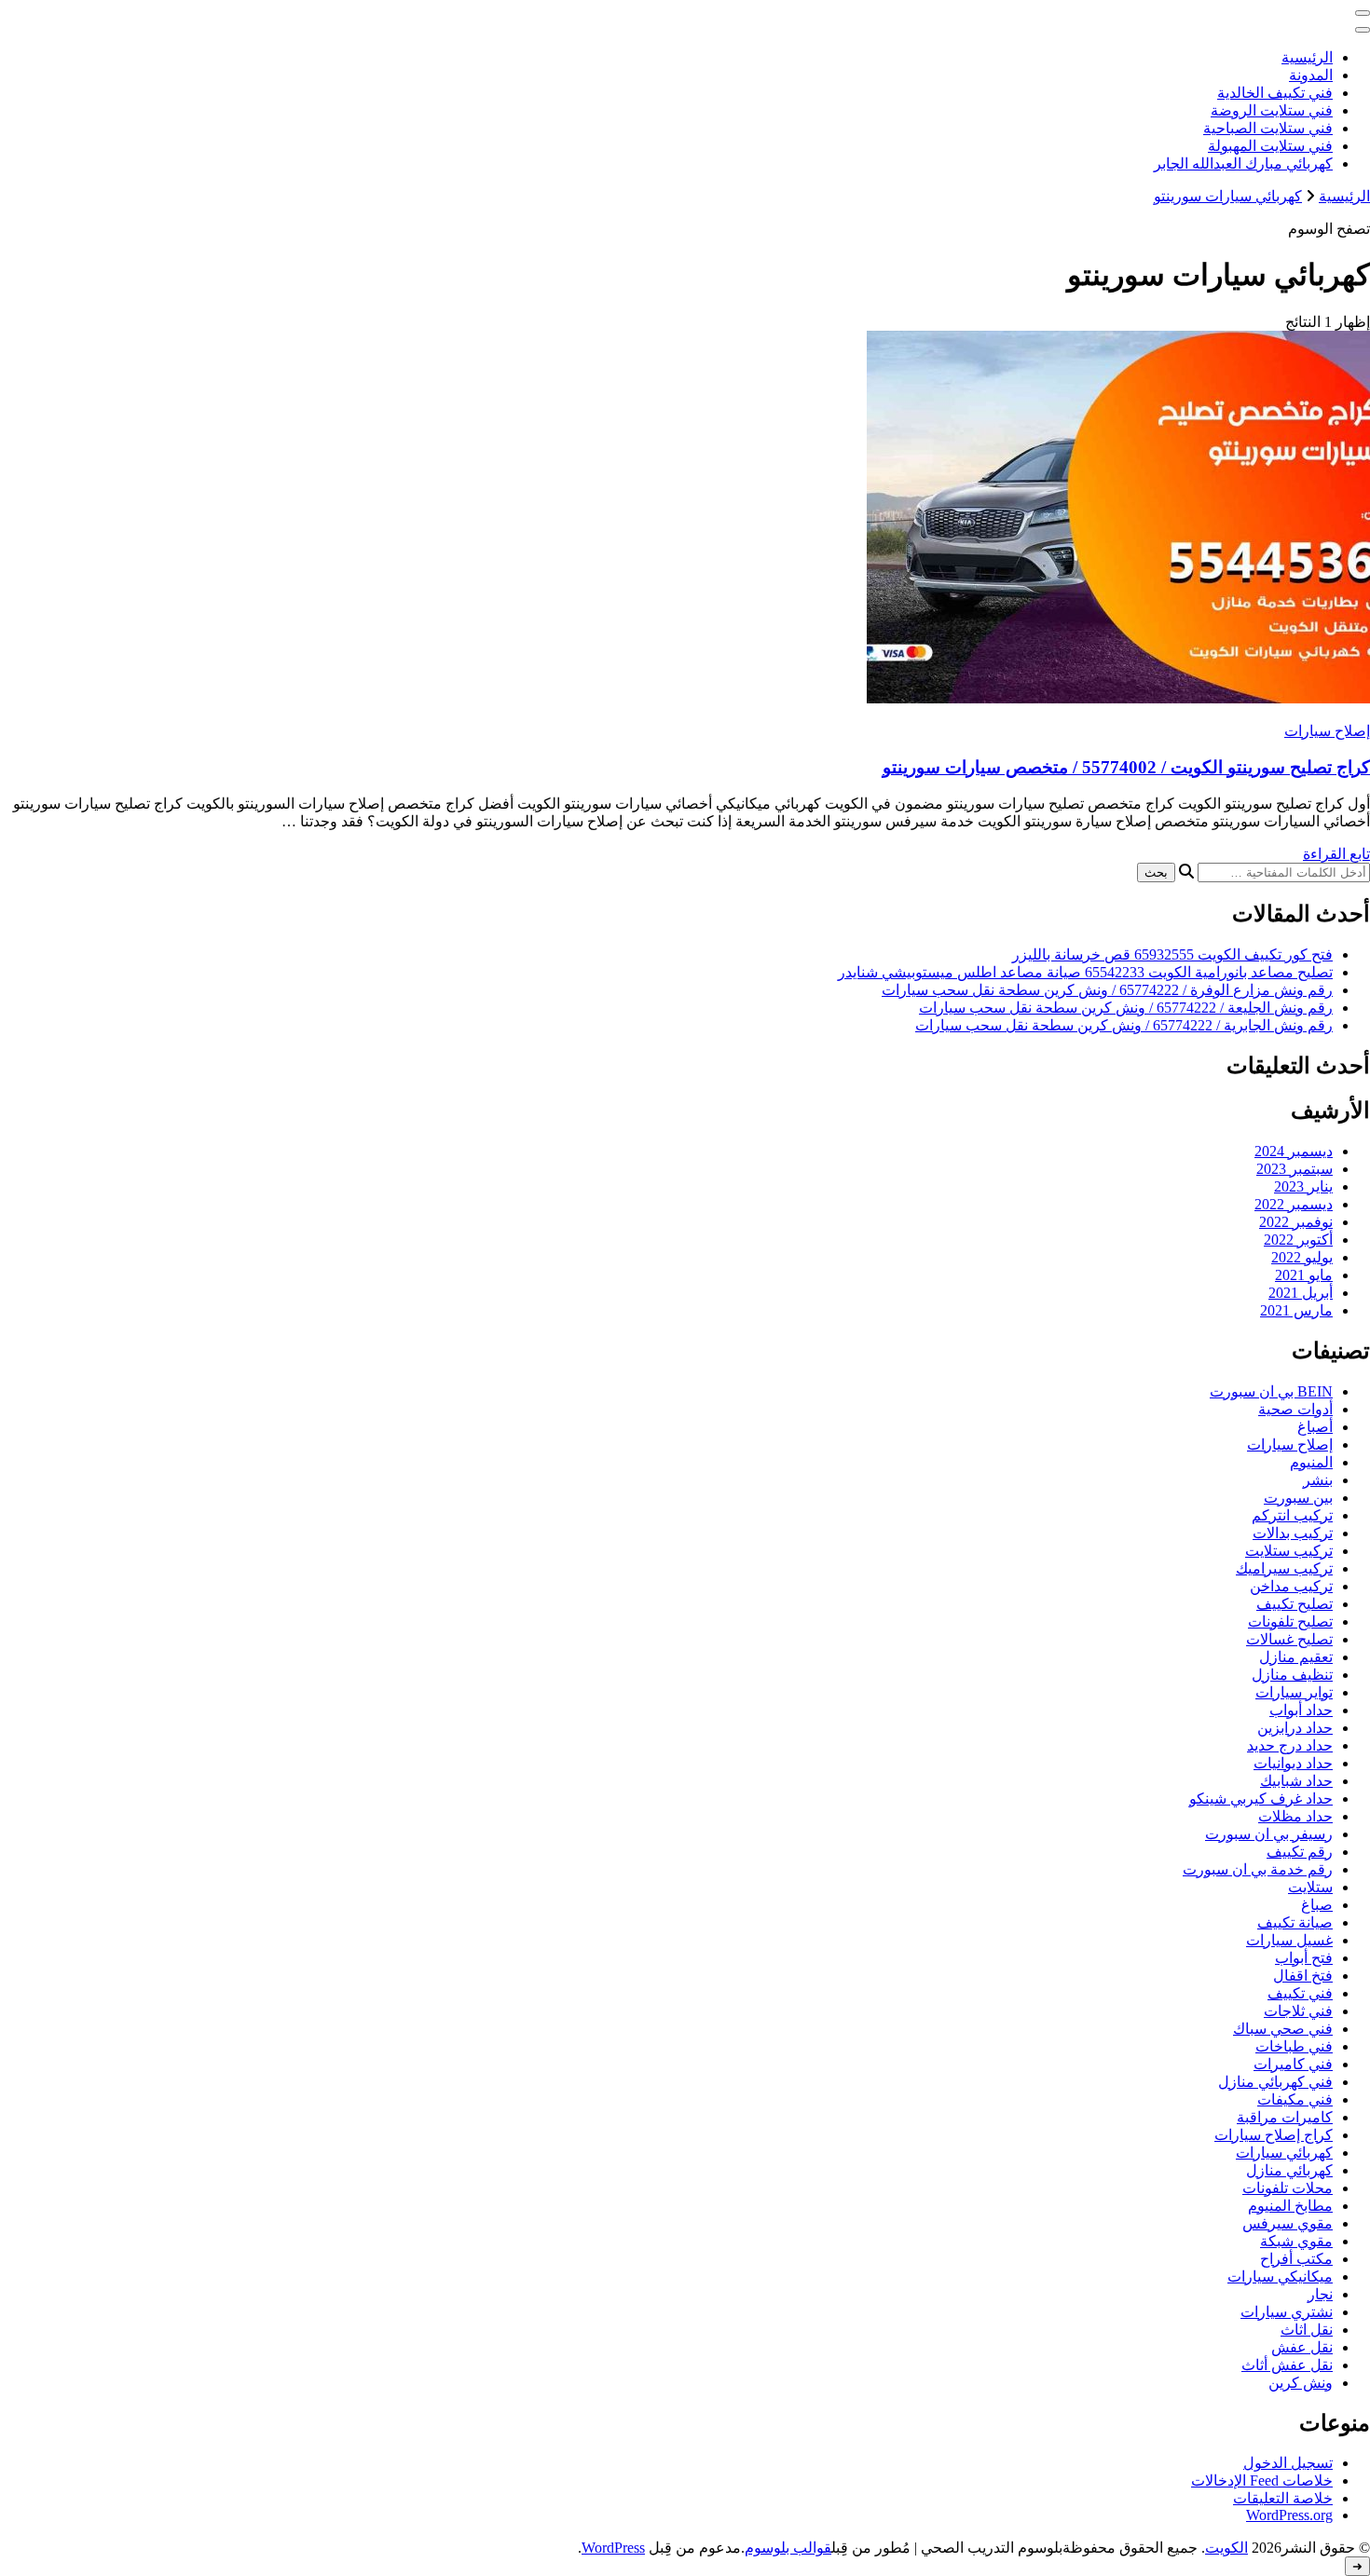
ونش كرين (1301, 2383)
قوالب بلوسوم (788, 2548)
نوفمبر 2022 (1296, 1222)
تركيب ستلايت (1289, 1551)
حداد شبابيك (1296, 1781)
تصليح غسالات (1289, 1639)
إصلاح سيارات (1327, 731)
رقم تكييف (1300, 1852)
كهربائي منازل (1289, 2170)
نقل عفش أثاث (1287, 2365)
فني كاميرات (1293, 2064)
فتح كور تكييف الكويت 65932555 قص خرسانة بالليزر (1172, 954)
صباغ (1317, 1905)
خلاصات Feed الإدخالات (1262, 2481)
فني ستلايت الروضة (1272, 110)
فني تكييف (1300, 1993)
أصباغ (1315, 1427)
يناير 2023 (1303, 1186)
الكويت (1226, 2548)
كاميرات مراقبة (1285, 2117)
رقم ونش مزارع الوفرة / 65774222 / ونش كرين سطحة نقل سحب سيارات (1107, 990)
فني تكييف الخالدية (1275, 93)
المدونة (1311, 75)
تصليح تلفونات (1290, 1622)
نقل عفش (1302, 2347)
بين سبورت (1298, 1498)
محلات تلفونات (1288, 2188)
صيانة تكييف (1295, 1922)
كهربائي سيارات (1284, 2153)
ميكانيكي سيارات (1280, 2276)
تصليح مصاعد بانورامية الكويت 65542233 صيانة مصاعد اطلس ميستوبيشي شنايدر (1085, 972)
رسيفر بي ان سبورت (1269, 1834)
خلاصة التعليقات (1283, 2498)
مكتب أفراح (1296, 2259)
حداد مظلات (1295, 1816)
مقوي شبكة (1296, 2241)
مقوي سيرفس (1288, 2223)
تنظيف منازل (1292, 1675)
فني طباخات (1294, 2046)
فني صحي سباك (1283, 2029)
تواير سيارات (1294, 1692)
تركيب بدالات (1293, 1533)
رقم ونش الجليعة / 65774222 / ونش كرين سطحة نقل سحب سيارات (1126, 1008)
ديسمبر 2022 (1294, 1204)
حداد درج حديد (1290, 1745)
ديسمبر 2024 (1294, 1151)
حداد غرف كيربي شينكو (1261, 1799)
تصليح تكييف (1295, 1604)
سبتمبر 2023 (1295, 1169)
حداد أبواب (1301, 1710)
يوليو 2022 (1302, 1257)
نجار (1320, 2294)
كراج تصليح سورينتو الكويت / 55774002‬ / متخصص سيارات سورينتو (1126, 767)
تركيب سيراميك (1284, 1568)
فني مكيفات (1295, 2099)
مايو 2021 (1304, 1275)
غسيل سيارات (1289, 1940)
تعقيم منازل (1296, 1657)
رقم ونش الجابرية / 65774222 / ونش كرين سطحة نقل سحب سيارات (1124, 1025)
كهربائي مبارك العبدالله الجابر (1243, 164)
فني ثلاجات (1298, 2011)
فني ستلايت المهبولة (1270, 146)
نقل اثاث (1307, 2330)
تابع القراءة (1336, 854)
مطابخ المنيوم (1290, 2206)
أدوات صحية (1295, 1409)
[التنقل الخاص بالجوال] (1363, 13)
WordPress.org (1289, 2515)
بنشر (1318, 1480)
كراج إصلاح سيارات (1274, 2135)
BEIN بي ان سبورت (1271, 1391)
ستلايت (1310, 1887)
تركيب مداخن (1291, 1586)
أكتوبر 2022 (1298, 1240)
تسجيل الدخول (1288, 2463)
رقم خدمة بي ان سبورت (1258, 1869)
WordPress (613, 2548)
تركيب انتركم (1292, 1515)
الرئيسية (1307, 57)
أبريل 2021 (1301, 1293)
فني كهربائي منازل (1275, 2082)
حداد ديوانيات (1293, 1763)
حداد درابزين (1295, 1728)
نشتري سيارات (1287, 2312)
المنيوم (1311, 1462)
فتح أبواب (1304, 1958)
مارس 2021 (1296, 1310)
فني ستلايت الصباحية (1268, 128)
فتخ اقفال (1303, 1976)
